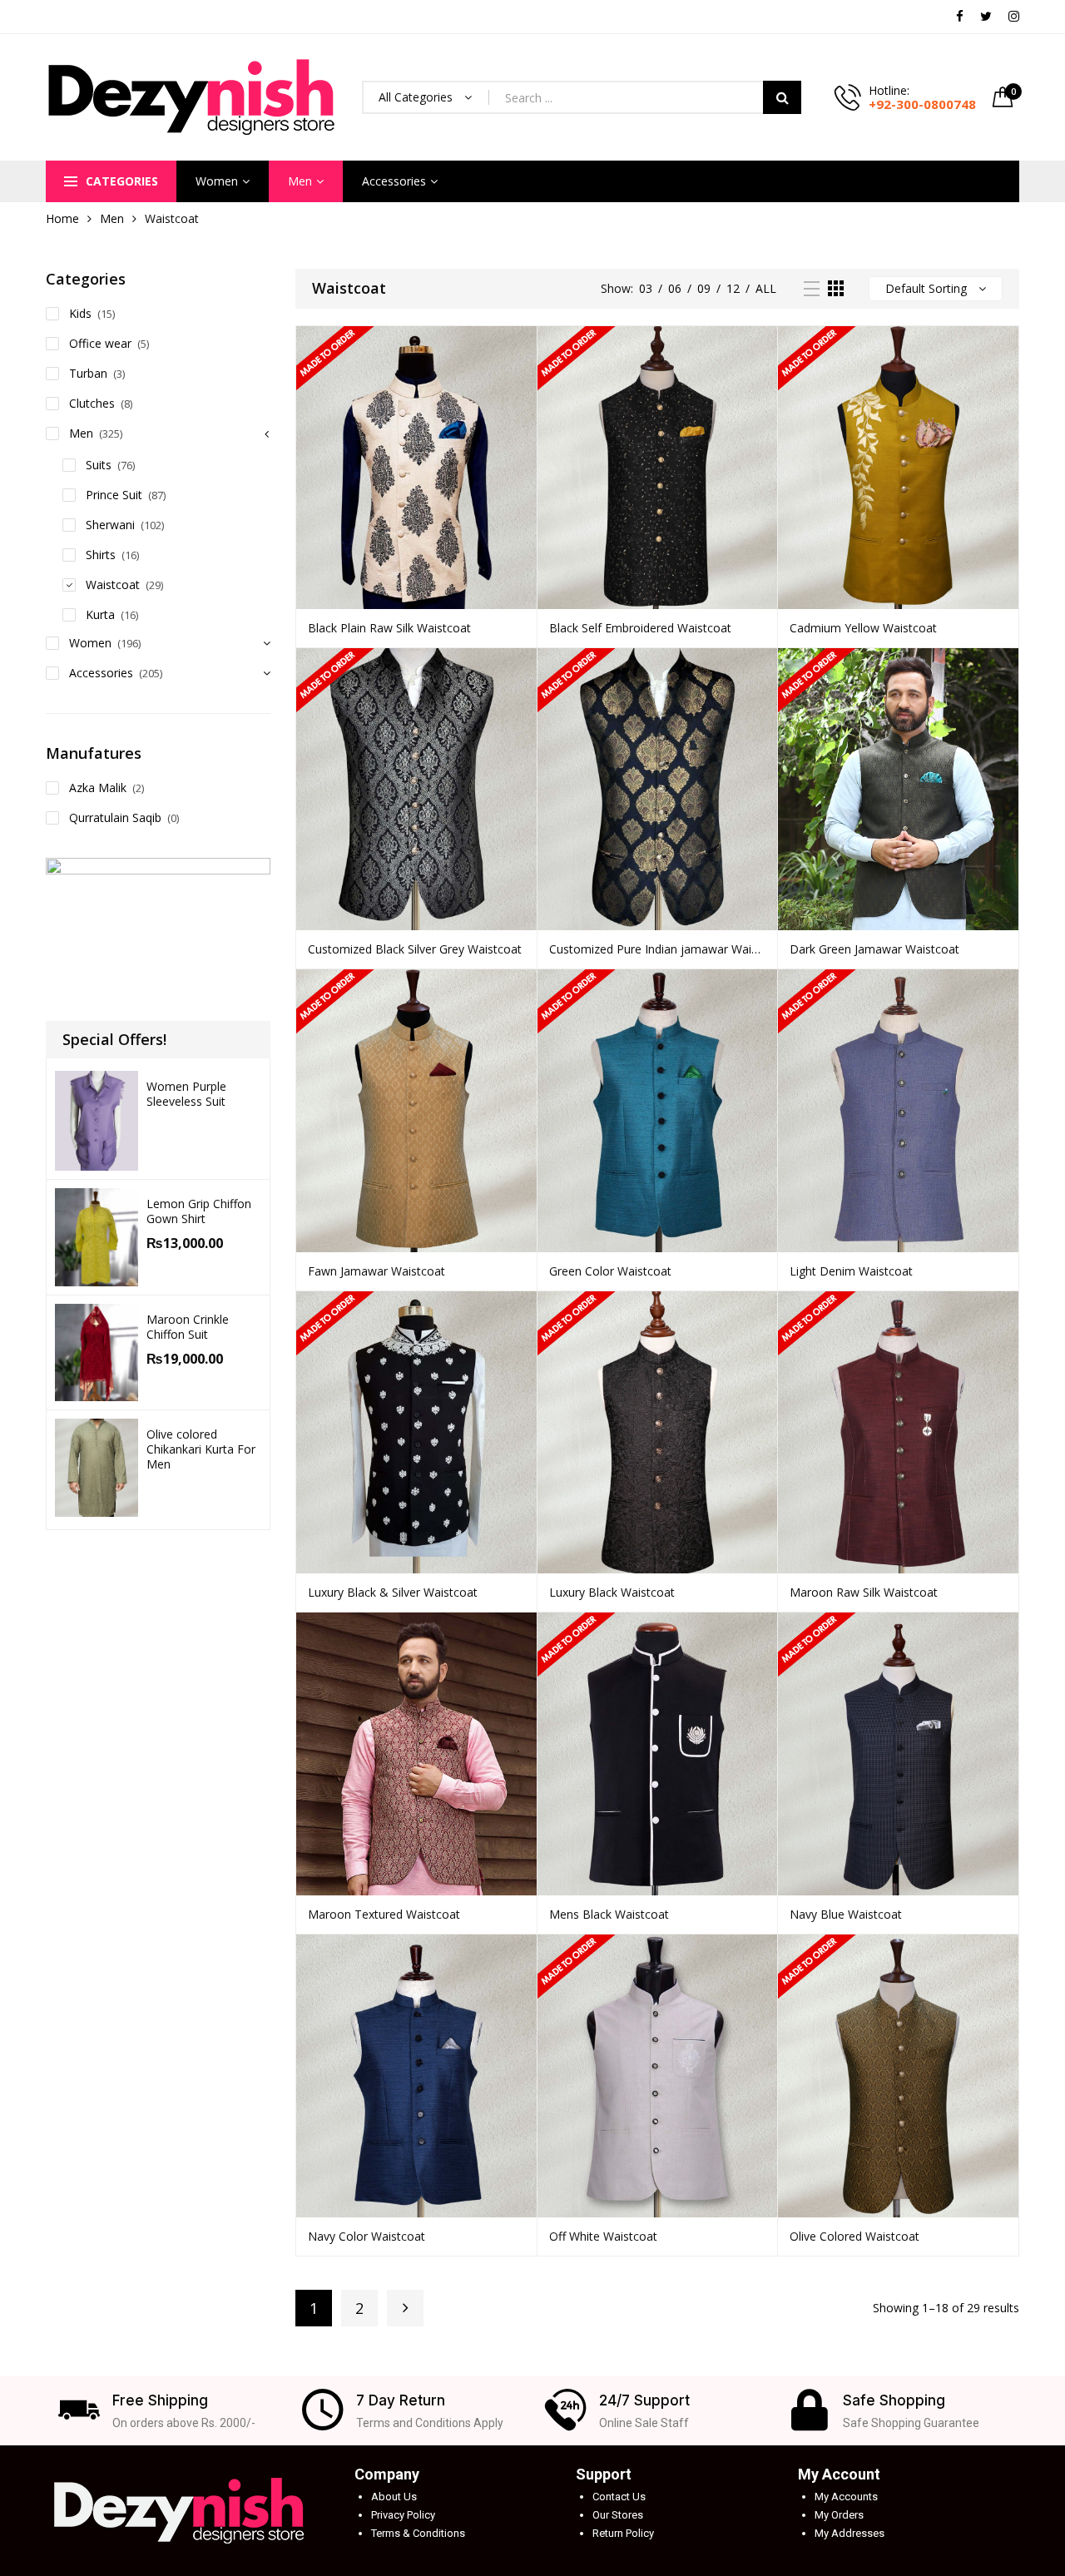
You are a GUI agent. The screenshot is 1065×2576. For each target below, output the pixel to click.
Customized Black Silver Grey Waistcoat (415, 949)
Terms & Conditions (418, 2533)
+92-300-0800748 (922, 104)
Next (405, 2308)
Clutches (92, 403)
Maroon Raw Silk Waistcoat (864, 1592)
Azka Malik (98, 788)
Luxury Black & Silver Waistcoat (393, 1592)
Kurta (100, 614)
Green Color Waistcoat (610, 1271)
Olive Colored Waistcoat (854, 2236)
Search (782, 97)
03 (646, 288)
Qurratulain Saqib (115, 817)
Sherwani (110, 525)
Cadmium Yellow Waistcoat (863, 628)
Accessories (394, 181)
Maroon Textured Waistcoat (384, 1914)
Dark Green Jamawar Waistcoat (874, 949)
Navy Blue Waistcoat (846, 1914)
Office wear (100, 343)
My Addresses (850, 2533)
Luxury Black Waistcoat (612, 1592)
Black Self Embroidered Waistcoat (640, 628)
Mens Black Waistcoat (609, 1914)
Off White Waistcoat (603, 2236)
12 (733, 288)
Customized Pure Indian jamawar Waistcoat (658, 949)
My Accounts (846, 2497)
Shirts (101, 555)
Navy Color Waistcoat (367, 2236)
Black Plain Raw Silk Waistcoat (389, 628)
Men (300, 181)
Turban (88, 373)
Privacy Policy (403, 2515)
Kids (80, 313)
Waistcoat (113, 585)
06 (675, 288)
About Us (394, 2497)
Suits (99, 465)
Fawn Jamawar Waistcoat (376, 1271)
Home (62, 218)
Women (217, 181)
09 (704, 288)
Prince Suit (114, 495)
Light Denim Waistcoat (851, 1271)
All (766, 288)
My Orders (839, 2515)
